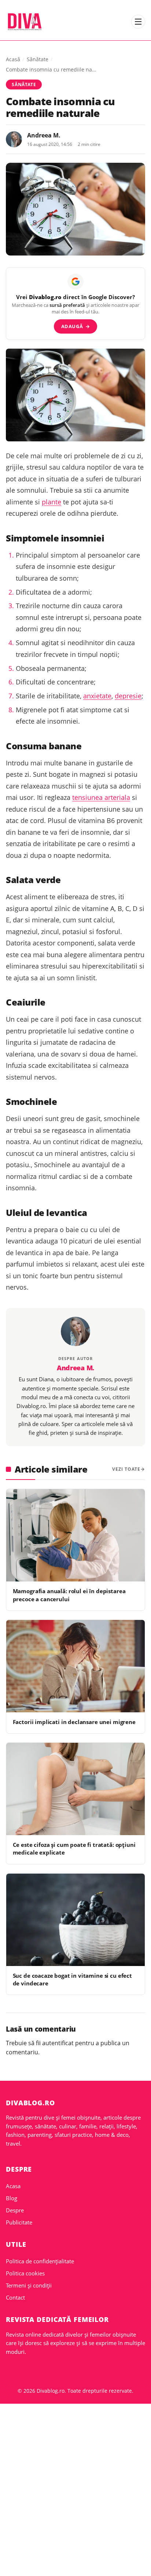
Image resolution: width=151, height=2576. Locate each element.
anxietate (97, 696)
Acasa (13, 2186)
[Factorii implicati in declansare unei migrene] (75, 1666)
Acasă (13, 59)
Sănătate (38, 59)
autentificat (58, 2043)
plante (51, 502)
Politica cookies (25, 2273)
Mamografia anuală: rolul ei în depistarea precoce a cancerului (69, 1595)
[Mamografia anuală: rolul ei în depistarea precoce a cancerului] (75, 1535)
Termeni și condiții (29, 2285)
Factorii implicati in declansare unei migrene (74, 1722)
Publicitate (19, 2222)
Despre (15, 2210)
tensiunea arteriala (101, 797)
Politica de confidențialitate (40, 2261)
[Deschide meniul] (138, 22)
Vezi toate (126, 1469)
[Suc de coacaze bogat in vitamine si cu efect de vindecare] (75, 1920)
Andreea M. (44, 135)
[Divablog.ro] (24, 22)
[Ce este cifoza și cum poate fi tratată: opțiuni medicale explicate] (75, 1789)
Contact (15, 2297)
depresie (128, 696)
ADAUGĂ (76, 326)
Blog (12, 2198)
